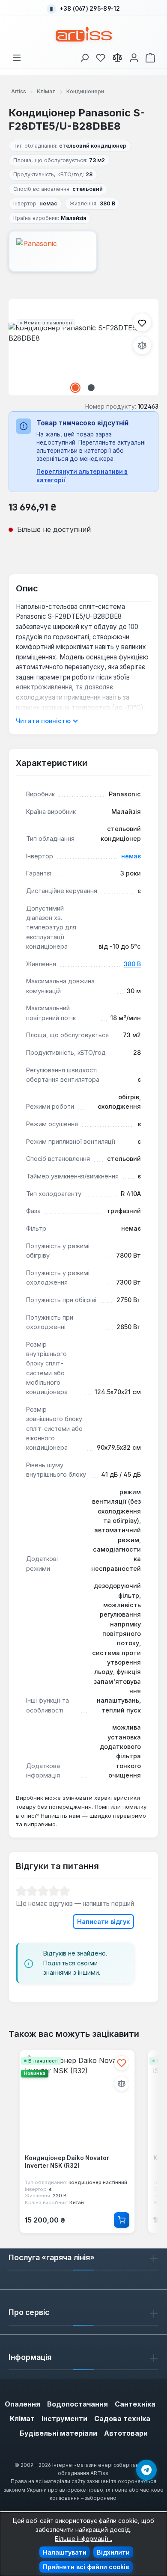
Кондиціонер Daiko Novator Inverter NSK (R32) (67, 2162)
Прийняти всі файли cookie (86, 2567)
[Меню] (17, 56)
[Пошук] (84, 56)
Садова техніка (122, 2419)
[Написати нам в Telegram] (146, 2470)
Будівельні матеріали (58, 2433)
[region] (83, 347)
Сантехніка (135, 2404)
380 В (132, 964)
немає (131, 856)
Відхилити (113, 2552)
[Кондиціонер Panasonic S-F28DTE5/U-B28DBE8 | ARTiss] (83, 347)
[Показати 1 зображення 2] (75, 388)
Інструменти (64, 2419)
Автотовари (126, 2433)
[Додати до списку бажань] (142, 322)
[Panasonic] (83, 251)
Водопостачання (78, 2404)
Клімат (22, 2419)
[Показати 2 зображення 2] (91, 388)
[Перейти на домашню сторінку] (84, 34)
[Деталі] (122, 2220)
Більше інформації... (83, 2539)
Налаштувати (65, 2552)
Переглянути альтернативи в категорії (82, 476)
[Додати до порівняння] (142, 345)
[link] (101, 56)
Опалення (22, 2404)
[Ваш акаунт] (134, 56)
